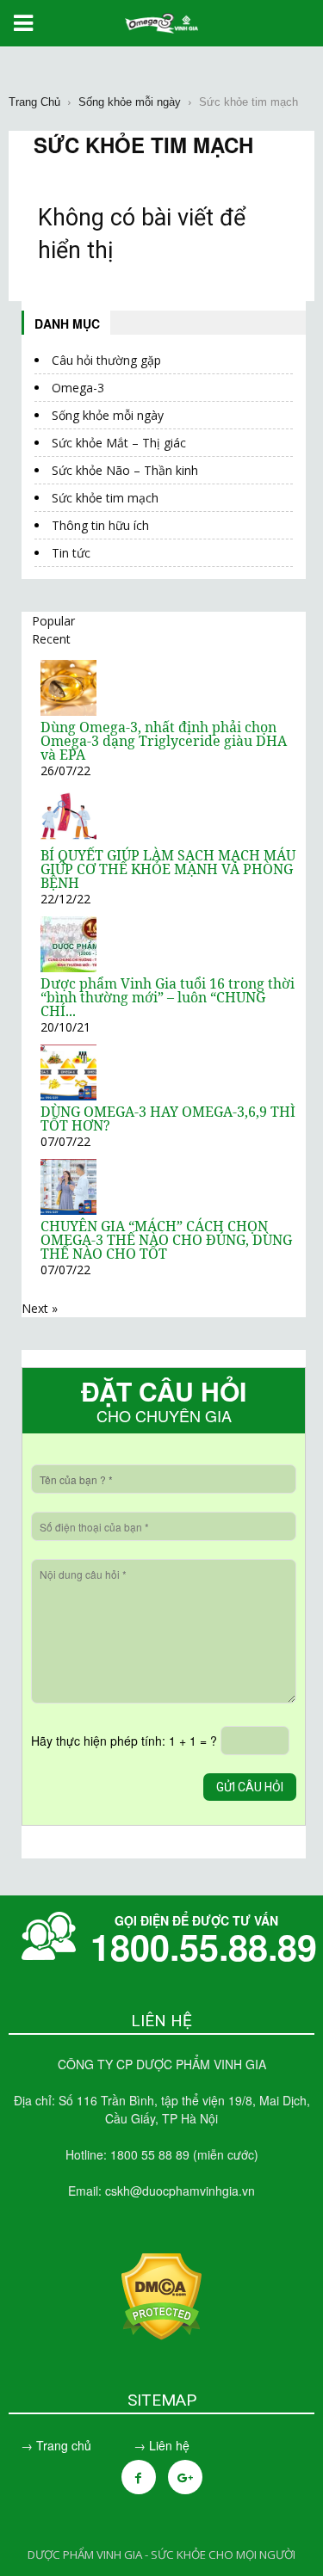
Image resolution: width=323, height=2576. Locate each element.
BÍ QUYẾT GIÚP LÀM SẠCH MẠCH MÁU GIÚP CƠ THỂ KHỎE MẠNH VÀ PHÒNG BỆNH (168, 869)
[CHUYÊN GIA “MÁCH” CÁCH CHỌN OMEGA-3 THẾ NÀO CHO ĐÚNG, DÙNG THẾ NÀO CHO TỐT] (68, 1210)
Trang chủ (64, 2445)
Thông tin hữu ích (100, 525)
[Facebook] (139, 2477)
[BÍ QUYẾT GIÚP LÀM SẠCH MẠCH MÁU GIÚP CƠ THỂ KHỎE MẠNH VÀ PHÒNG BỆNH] (68, 839)
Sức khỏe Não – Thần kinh (125, 470)
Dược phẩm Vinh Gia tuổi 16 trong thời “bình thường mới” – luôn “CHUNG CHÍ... (168, 997)
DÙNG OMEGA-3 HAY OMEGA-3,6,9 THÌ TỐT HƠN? (168, 1119)
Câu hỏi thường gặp (106, 360)
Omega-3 (78, 388)
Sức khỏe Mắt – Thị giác (119, 443)
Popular (53, 621)
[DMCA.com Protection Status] (161, 2335)
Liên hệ (169, 2445)
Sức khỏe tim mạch (105, 498)
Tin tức (71, 553)
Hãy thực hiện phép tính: (124, 1741)
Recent (51, 639)
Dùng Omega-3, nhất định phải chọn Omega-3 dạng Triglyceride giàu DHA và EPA (164, 741)
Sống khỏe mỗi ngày (108, 415)
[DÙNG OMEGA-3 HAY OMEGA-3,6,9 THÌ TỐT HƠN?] (68, 1096)
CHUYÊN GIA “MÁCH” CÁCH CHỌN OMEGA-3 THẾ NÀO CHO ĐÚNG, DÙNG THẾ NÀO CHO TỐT (166, 1240)
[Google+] (185, 2477)
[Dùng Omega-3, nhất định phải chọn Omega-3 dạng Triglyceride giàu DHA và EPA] (68, 711)
